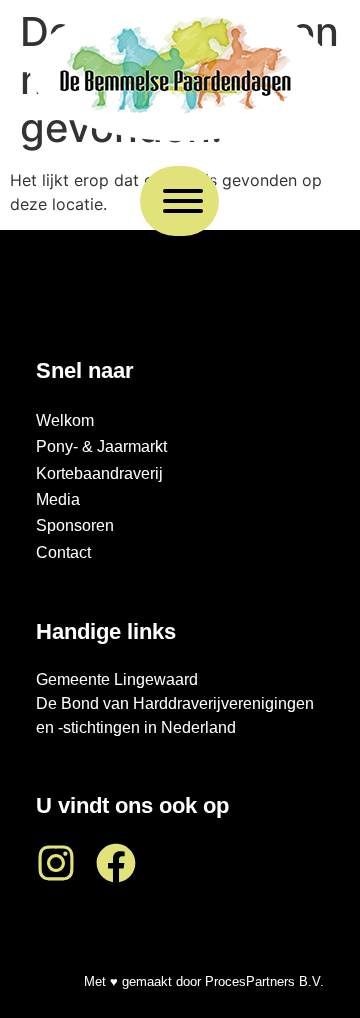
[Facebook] (116, 863)
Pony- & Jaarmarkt (101, 446)
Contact (63, 552)
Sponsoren (75, 525)
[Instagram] (56, 863)
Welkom (65, 420)
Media (58, 499)
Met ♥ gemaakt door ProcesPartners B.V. (204, 981)
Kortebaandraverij (99, 473)
